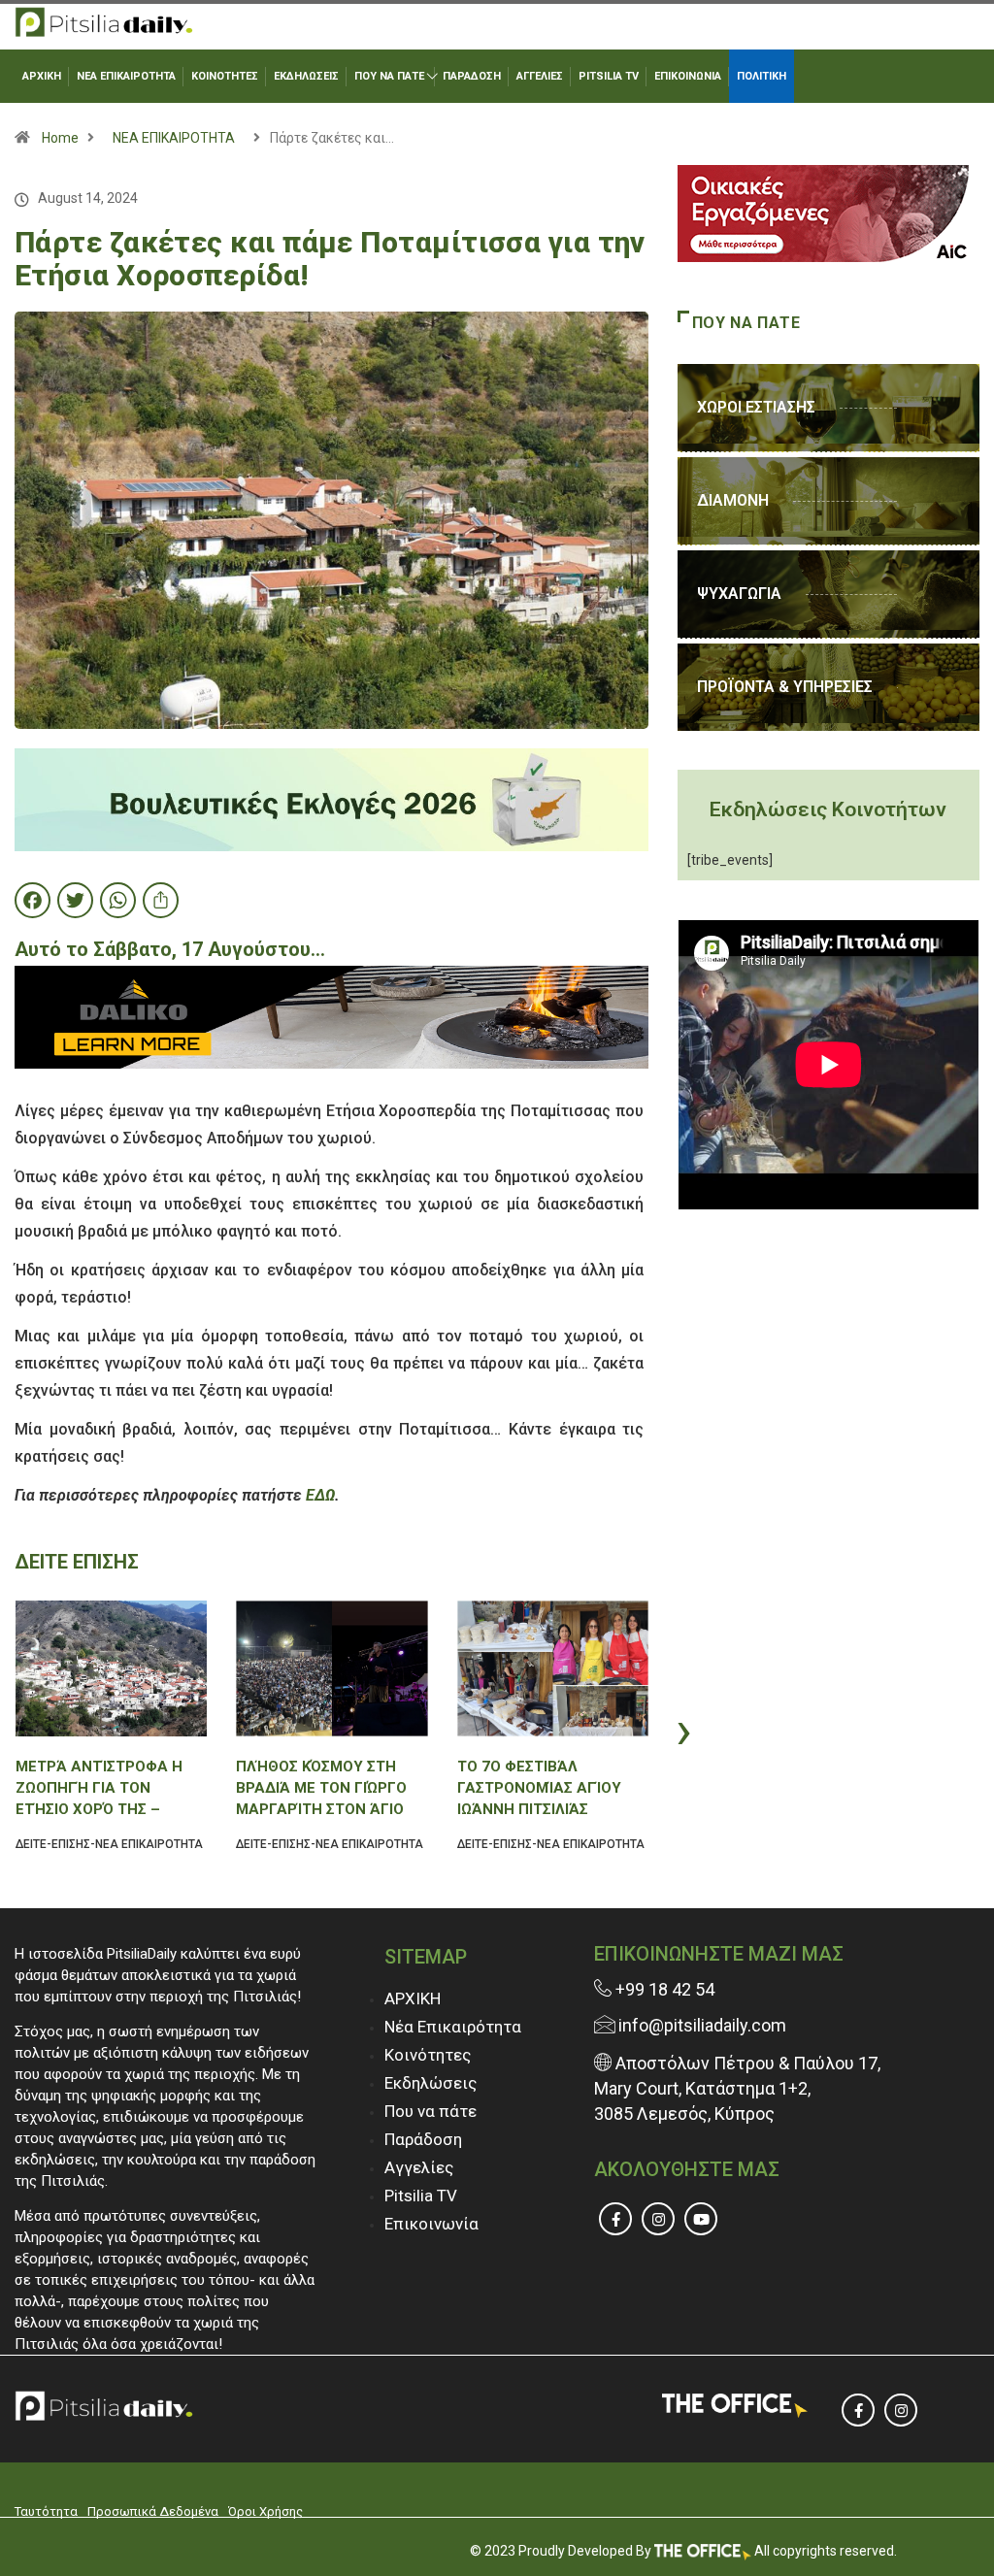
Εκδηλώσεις (431, 2083)
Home (60, 138)
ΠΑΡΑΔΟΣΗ (472, 76)
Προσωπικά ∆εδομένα (153, 2511)
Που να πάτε (431, 2111)
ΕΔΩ (320, 1495)
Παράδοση (423, 2139)
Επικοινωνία (431, 2224)
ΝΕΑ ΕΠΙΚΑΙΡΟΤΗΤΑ (126, 76)
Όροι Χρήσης (265, 2511)
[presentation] (19, 1730)
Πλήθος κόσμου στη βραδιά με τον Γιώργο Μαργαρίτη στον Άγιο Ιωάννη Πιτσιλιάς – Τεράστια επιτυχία (321, 1788)
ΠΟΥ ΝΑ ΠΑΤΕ (389, 76)
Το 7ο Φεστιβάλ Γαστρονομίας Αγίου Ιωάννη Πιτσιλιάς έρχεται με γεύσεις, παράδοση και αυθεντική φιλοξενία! (543, 1788)
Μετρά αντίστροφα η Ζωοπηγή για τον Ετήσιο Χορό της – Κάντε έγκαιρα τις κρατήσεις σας (99, 1788)
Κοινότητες (428, 2055)
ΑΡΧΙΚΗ (42, 76)
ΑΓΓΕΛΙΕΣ (540, 76)
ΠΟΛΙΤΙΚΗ (762, 76)
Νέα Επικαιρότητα (453, 2027)
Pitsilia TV (421, 2196)
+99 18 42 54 (663, 1989)
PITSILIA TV (609, 76)
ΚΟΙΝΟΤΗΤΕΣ (225, 76)
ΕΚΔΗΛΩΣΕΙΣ (306, 76)
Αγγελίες (419, 2167)
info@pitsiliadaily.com (702, 2025)
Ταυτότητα (46, 2511)
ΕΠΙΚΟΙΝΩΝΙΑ (688, 76)
